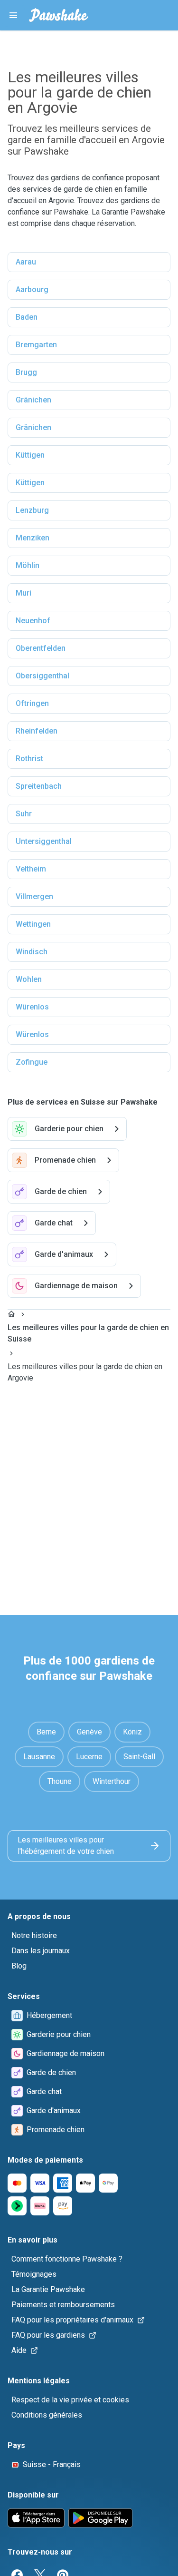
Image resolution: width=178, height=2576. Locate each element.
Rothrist (29, 759)
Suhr (24, 814)
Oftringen (32, 703)
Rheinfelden (37, 731)
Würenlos (32, 1007)
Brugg (26, 372)
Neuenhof (33, 621)
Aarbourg (32, 289)
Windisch (32, 952)
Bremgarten (36, 345)
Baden (27, 317)
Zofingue (32, 1062)
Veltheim (31, 869)
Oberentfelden (41, 648)
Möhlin (28, 565)
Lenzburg (32, 510)
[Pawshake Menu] (13, 15)
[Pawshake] (59, 15)
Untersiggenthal (44, 841)
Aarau (26, 262)
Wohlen (29, 979)
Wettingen (33, 924)
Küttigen (30, 455)
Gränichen (33, 400)
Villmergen (34, 896)
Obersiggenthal (42, 676)
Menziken (33, 538)
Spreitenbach (39, 786)
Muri (23, 593)
